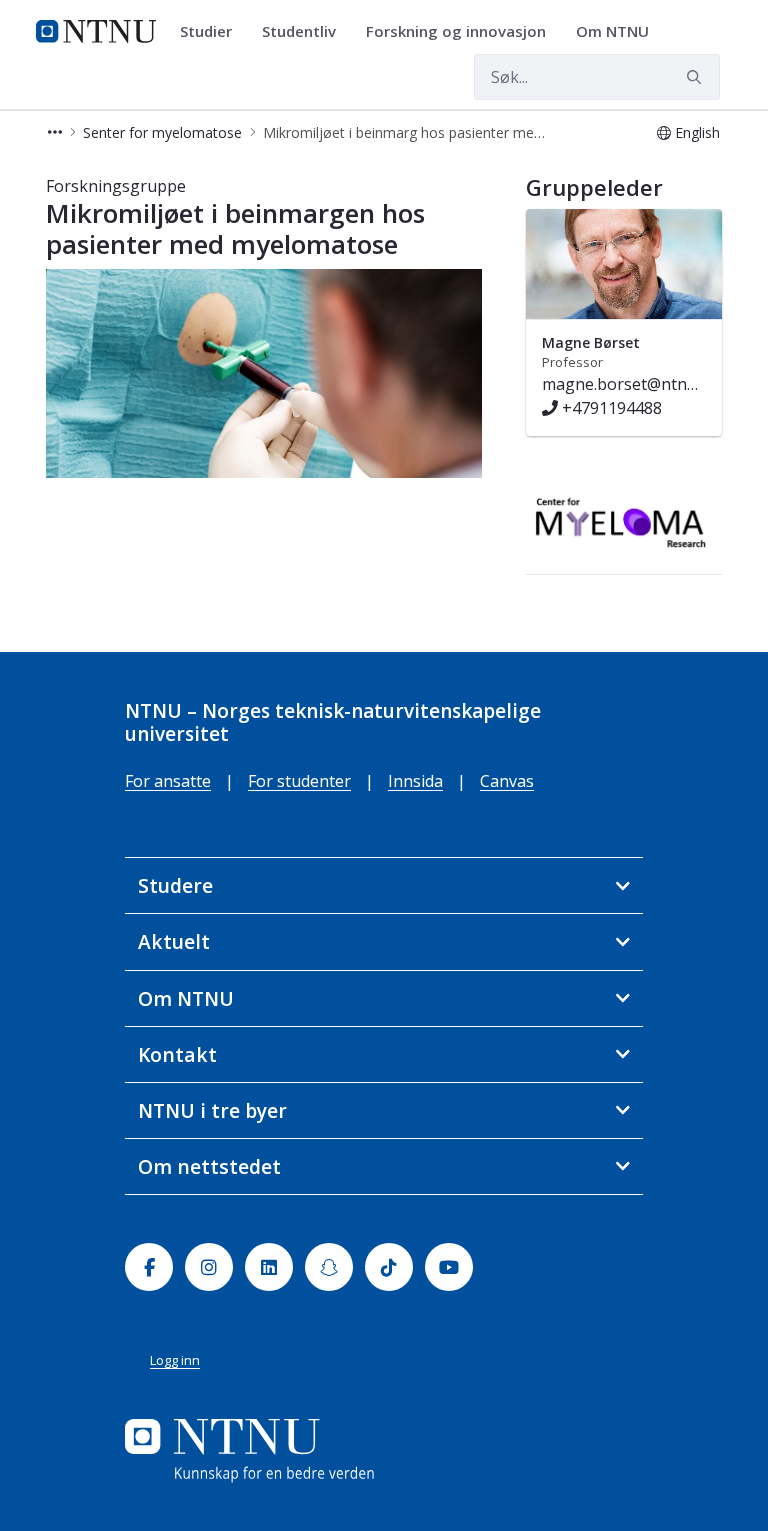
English (697, 132)
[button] (55, 132)
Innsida (415, 781)
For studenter (299, 781)
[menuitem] (213, 32)
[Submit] (697, 77)
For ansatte (168, 781)
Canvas (507, 781)
